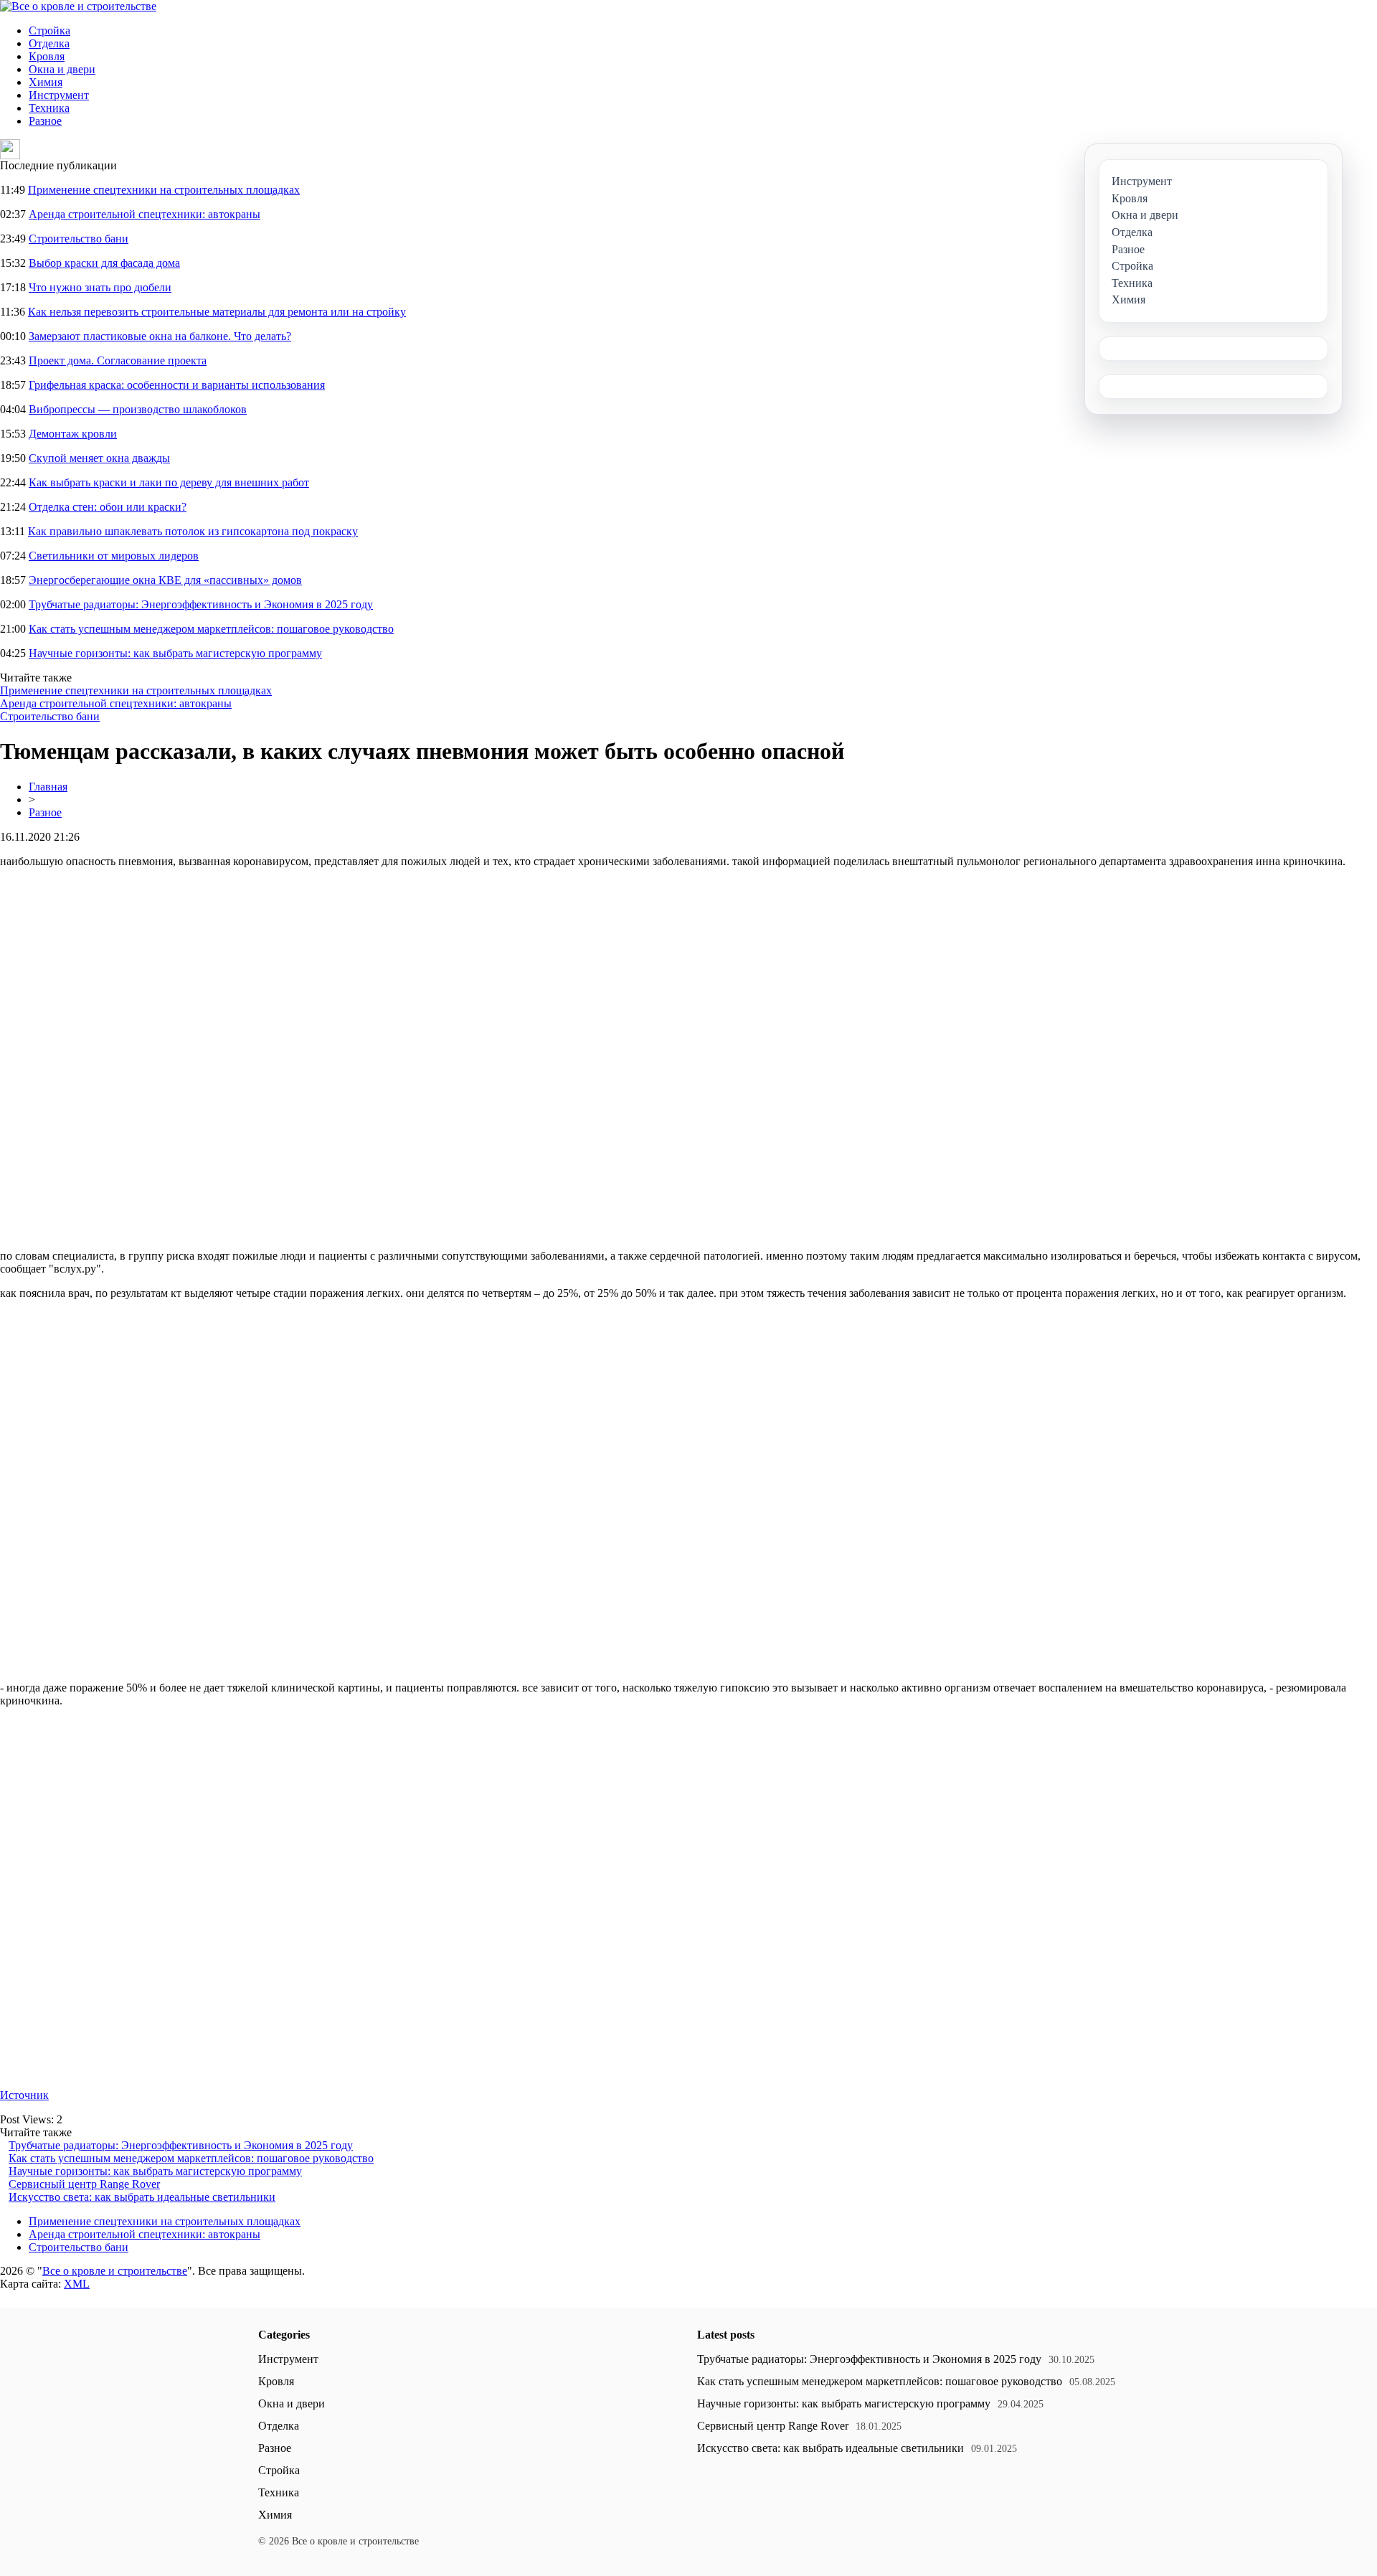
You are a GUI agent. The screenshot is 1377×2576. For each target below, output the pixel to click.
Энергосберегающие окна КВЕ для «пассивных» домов (165, 580)
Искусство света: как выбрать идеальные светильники (142, 2197)
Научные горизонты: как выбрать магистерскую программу (175, 653)
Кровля (47, 56)
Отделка (49, 43)
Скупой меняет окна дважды (99, 458)
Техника (49, 108)
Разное (45, 121)
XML (77, 2284)
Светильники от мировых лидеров (114, 556)
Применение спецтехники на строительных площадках (164, 190)
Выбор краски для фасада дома (104, 263)
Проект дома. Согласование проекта (118, 360)
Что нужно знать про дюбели (100, 287)
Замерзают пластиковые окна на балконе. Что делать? (160, 336)
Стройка (49, 30)
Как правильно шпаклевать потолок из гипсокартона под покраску (193, 531)
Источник (24, 2095)
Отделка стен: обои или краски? (108, 507)
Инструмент (59, 95)
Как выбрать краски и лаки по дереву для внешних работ (169, 482)
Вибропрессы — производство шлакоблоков (138, 409)
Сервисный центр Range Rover (84, 2184)
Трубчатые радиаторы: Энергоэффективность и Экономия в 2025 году (201, 604)
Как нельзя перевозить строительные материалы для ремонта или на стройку (217, 312)
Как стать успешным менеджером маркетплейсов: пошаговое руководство (211, 629)
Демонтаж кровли (73, 434)
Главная (48, 787)
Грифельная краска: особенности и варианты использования (177, 385)
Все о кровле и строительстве (115, 2271)
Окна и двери (62, 69)
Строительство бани (79, 239)
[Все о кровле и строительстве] (78, 6)
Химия (46, 82)
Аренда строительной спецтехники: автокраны (145, 214)
